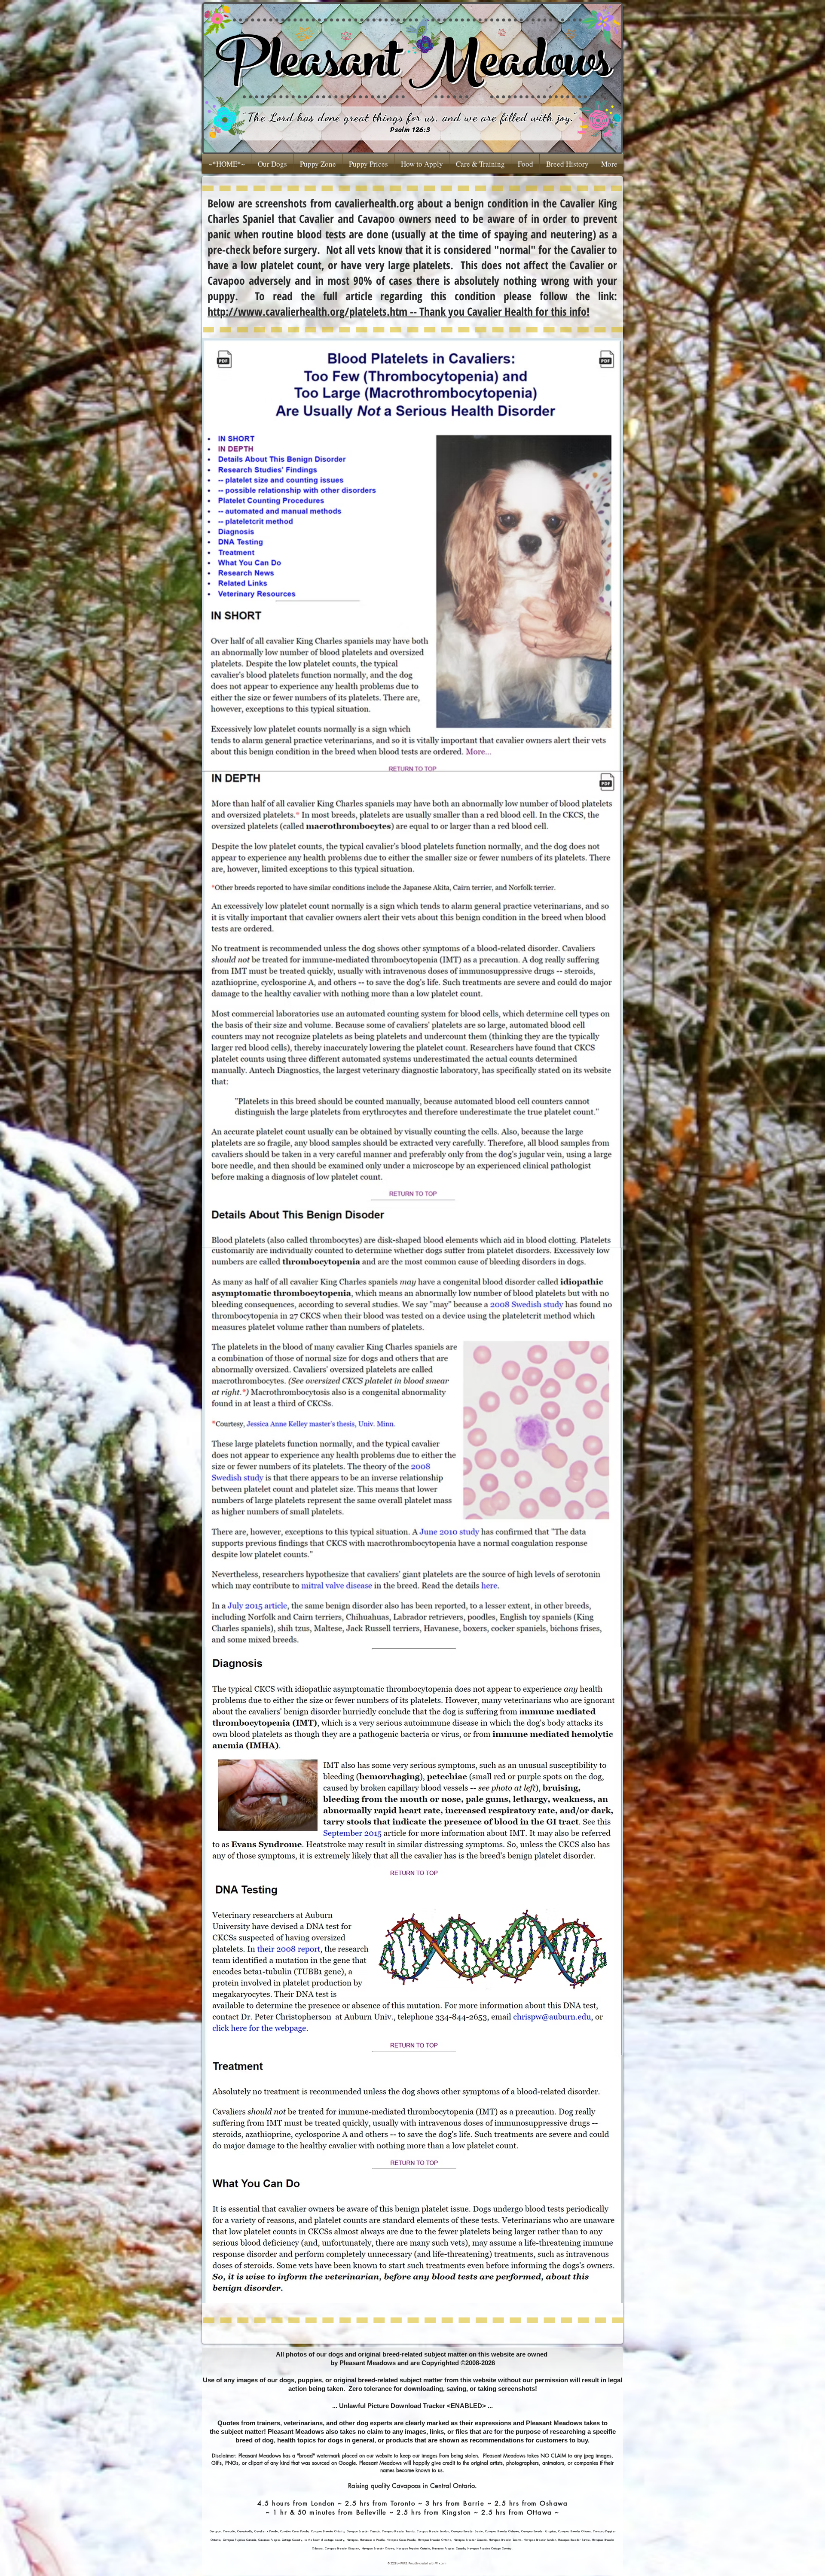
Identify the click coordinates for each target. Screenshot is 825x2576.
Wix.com (441, 2564)
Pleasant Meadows (413, 67)
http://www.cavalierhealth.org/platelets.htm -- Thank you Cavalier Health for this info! (399, 311)
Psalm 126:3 (410, 129)
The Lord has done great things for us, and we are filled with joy (409, 117)
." (574, 117)
